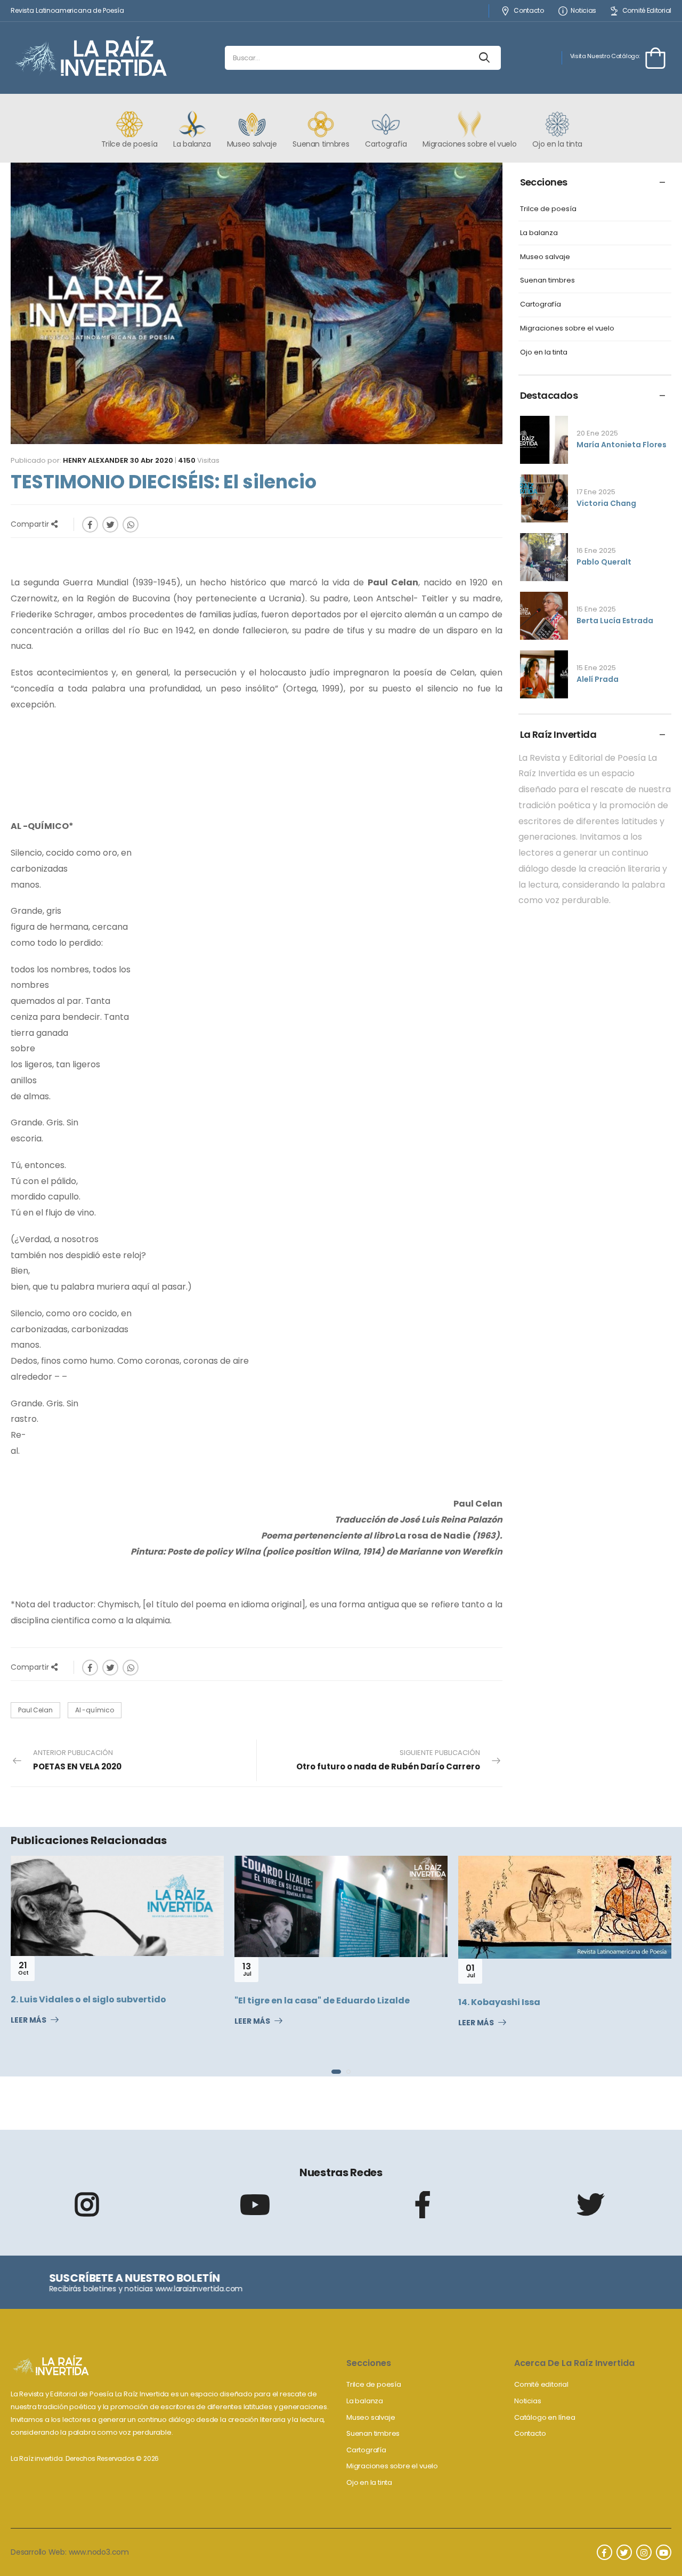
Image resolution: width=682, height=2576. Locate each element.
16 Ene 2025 (596, 550)
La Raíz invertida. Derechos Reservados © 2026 (85, 2458)
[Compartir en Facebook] (90, 525)
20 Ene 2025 (597, 433)
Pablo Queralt (604, 562)
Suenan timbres (547, 281)
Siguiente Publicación (388, 1760)
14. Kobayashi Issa (294, 2002)
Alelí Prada (598, 679)
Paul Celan (35, 1710)
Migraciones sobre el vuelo (567, 329)
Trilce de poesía (548, 209)
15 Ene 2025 (596, 609)
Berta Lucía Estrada (615, 621)
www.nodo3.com (99, 2552)
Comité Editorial (647, 11)
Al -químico (95, 1710)
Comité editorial (541, 2384)
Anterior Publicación (77, 1760)
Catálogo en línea (545, 2417)
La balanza (539, 233)
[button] (334, 2072)
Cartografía (541, 305)
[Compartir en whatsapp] (131, 525)
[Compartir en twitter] (110, 525)
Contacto (529, 11)
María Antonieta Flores (622, 445)
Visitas (199, 460)
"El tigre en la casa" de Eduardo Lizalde (117, 2001)
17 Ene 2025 (596, 492)
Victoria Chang (606, 503)
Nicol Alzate (504, 2021)
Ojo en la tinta (544, 353)
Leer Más (47, 2022)
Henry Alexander (96, 460)
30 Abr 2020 (152, 460)
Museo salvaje (545, 257)
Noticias (583, 11)
